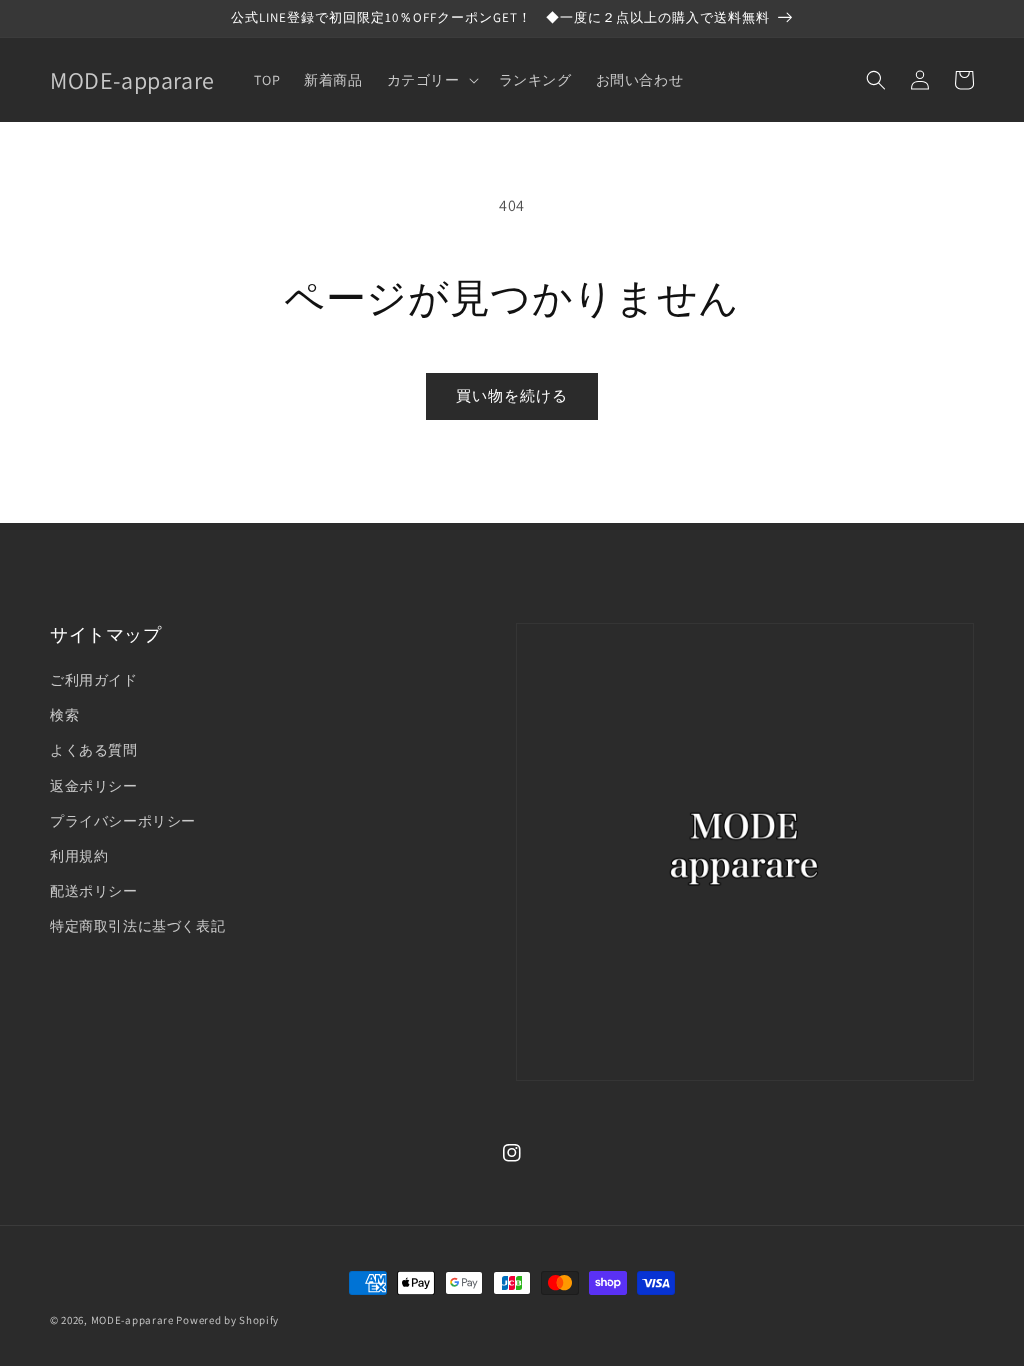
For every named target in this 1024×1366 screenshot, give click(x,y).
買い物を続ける (512, 395)
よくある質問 (94, 750)
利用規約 (79, 856)
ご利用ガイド (94, 680)
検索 (64, 715)
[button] (431, 80)
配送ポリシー (94, 891)
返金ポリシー (94, 786)
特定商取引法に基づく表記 (137, 926)
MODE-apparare (132, 1320)
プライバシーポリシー (123, 821)
